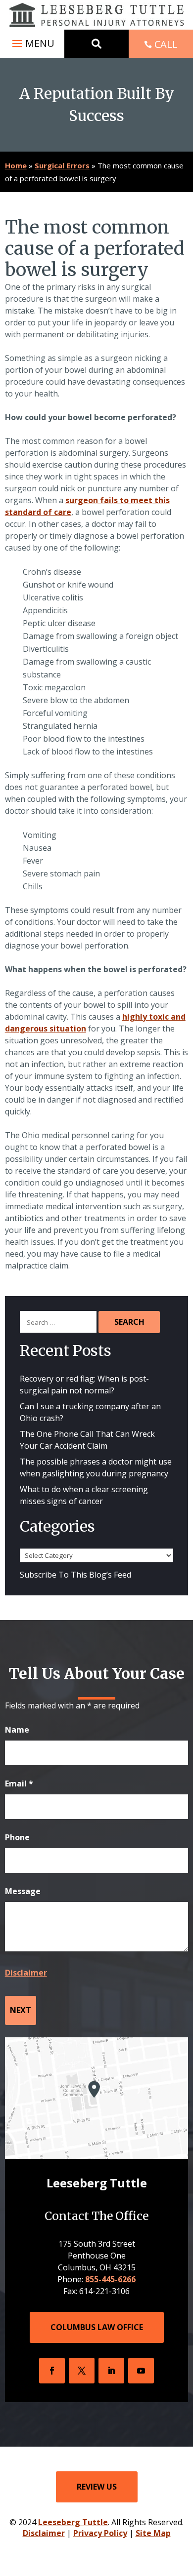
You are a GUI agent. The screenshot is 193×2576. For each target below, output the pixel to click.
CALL (166, 44)
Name (17, 1730)
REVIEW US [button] (97, 2487)
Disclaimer (26, 1973)
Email (19, 1783)
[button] (32, 43)
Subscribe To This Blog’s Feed (75, 1575)
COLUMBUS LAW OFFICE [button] (97, 2327)
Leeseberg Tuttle (73, 2522)
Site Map (153, 2533)
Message (23, 1891)
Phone (17, 1837)
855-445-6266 (110, 2279)
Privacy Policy (100, 2533)
